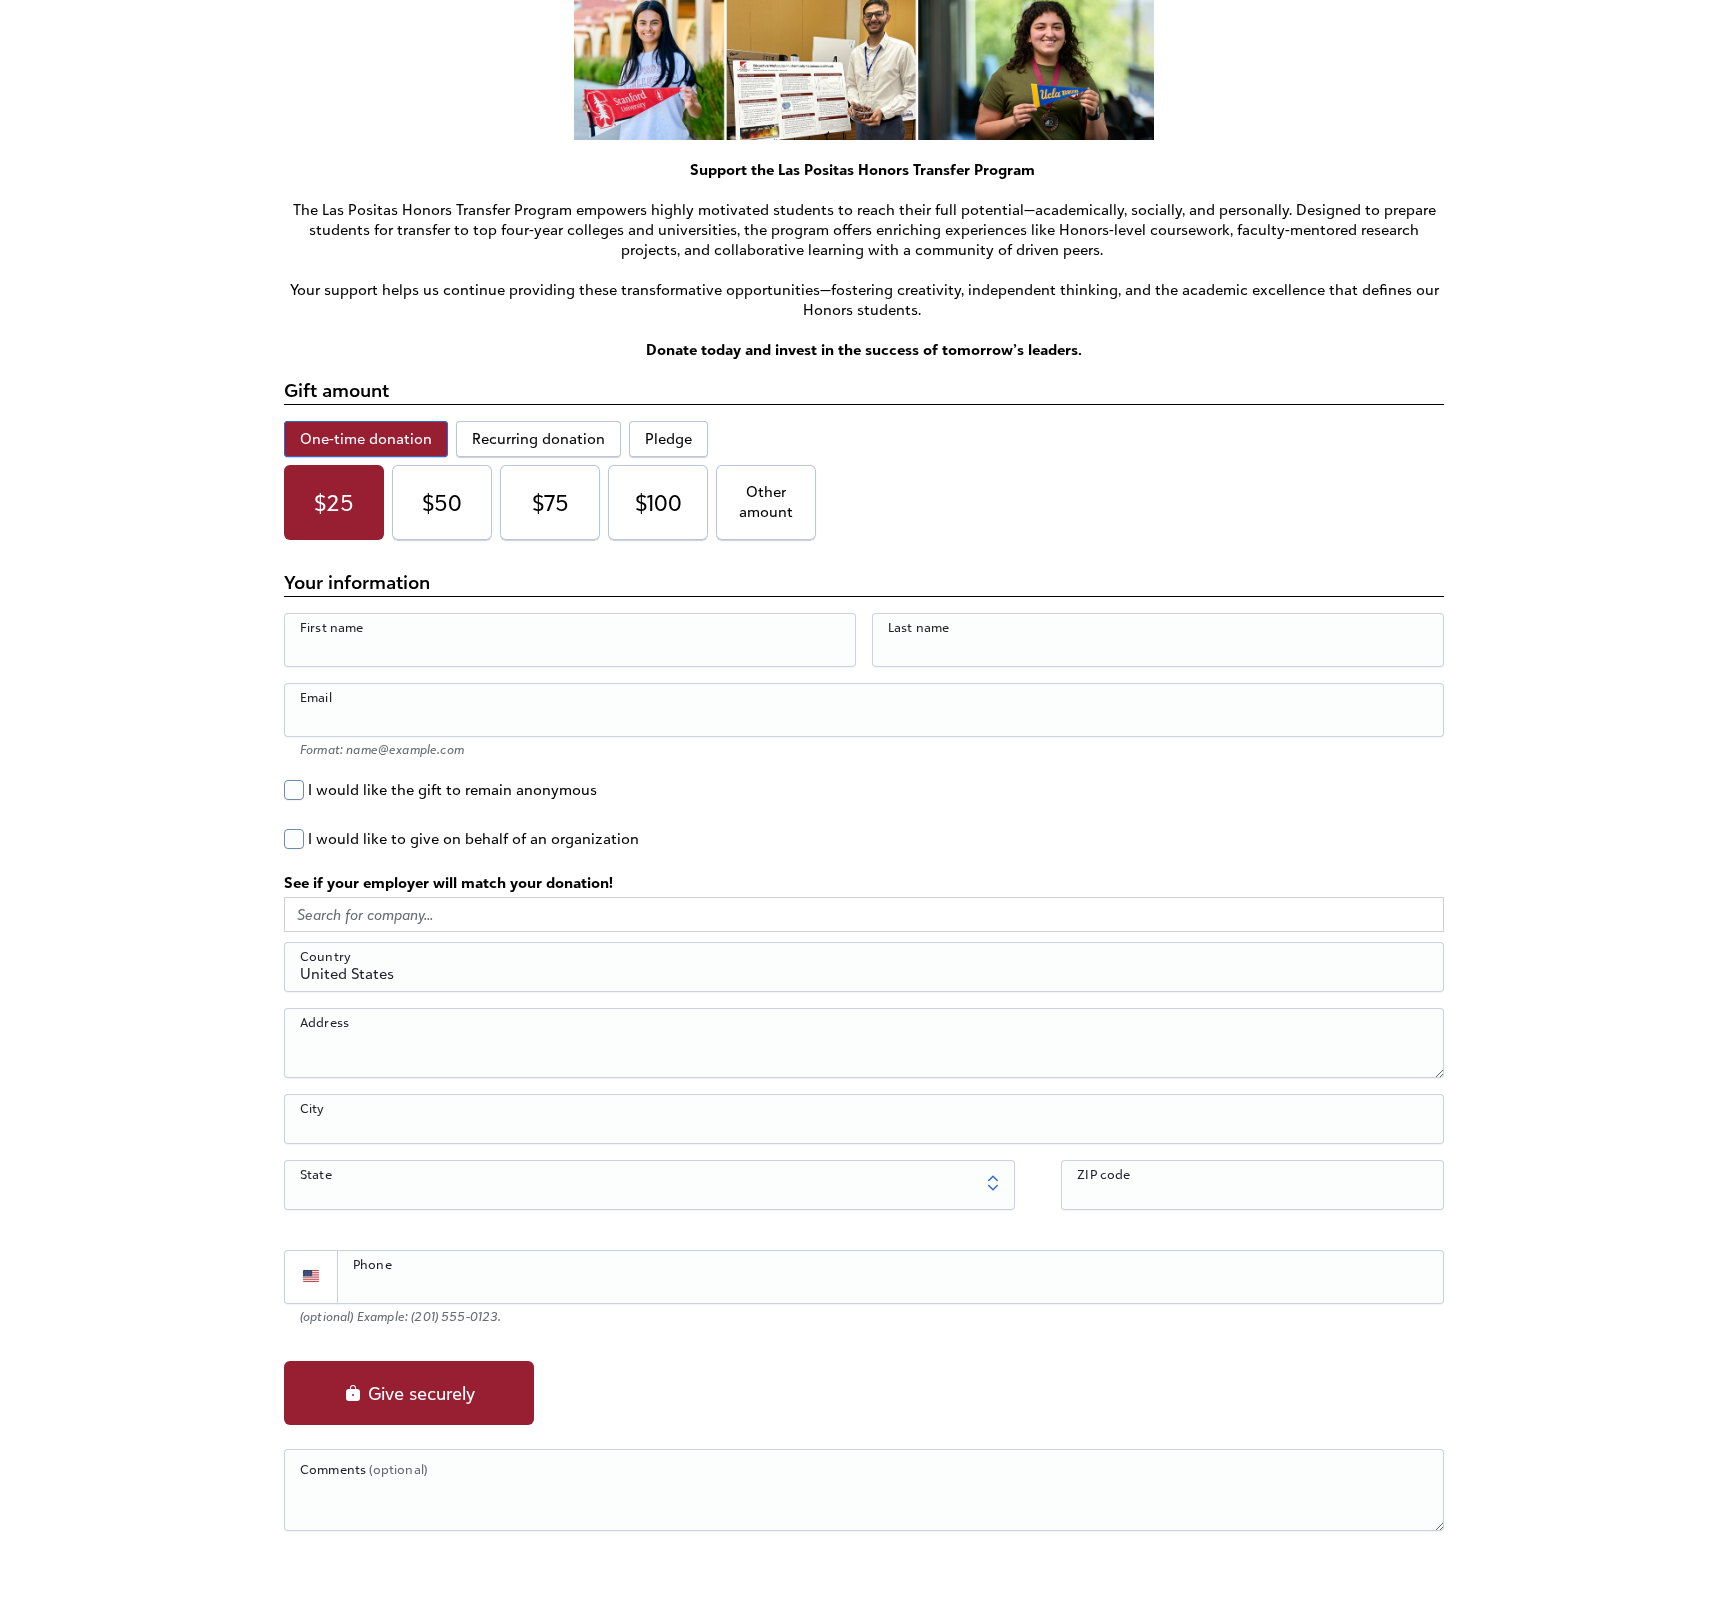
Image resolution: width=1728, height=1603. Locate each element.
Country (325, 956)
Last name (918, 627)
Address (324, 1022)
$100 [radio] (658, 502)
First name (332, 627)
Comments (363, 1469)
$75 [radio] (550, 502)
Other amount (766, 501)
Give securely (419, 1393)
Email (316, 697)
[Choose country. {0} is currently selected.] (311, 1277)
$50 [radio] (442, 502)
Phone (372, 1264)
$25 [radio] (334, 502)
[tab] (366, 439)
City (312, 1108)
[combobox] (864, 978)
